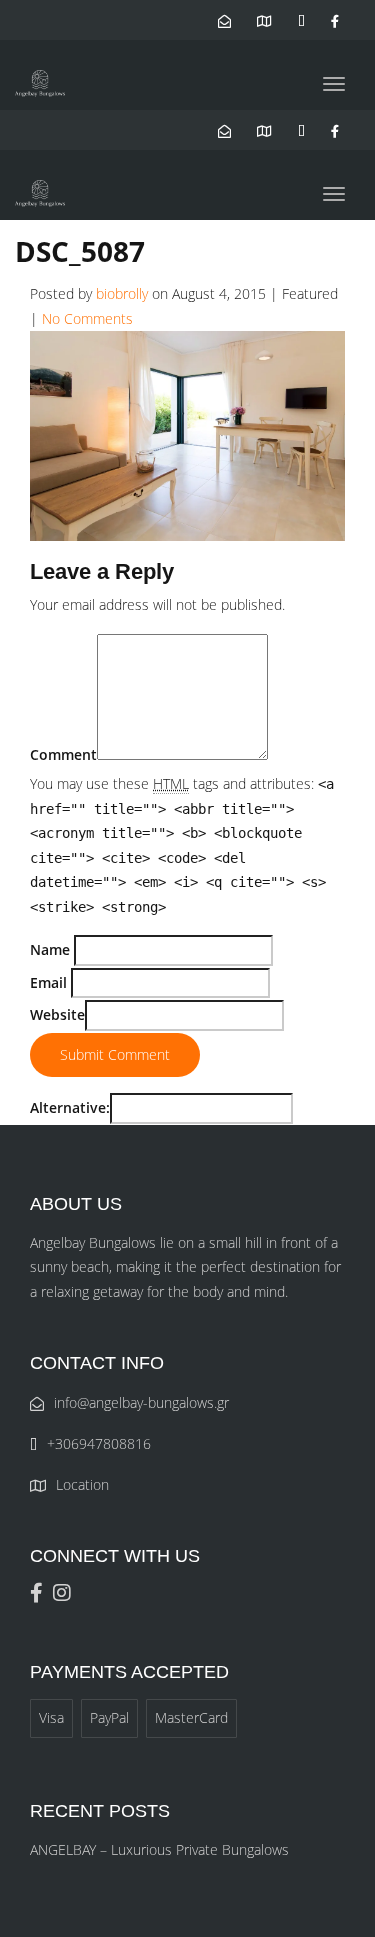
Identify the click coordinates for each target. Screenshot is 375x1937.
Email (48, 982)
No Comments (87, 318)
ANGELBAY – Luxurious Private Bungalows (159, 1849)
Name (50, 949)
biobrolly (122, 293)
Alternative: (70, 1107)
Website (57, 1014)
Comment (63, 754)
